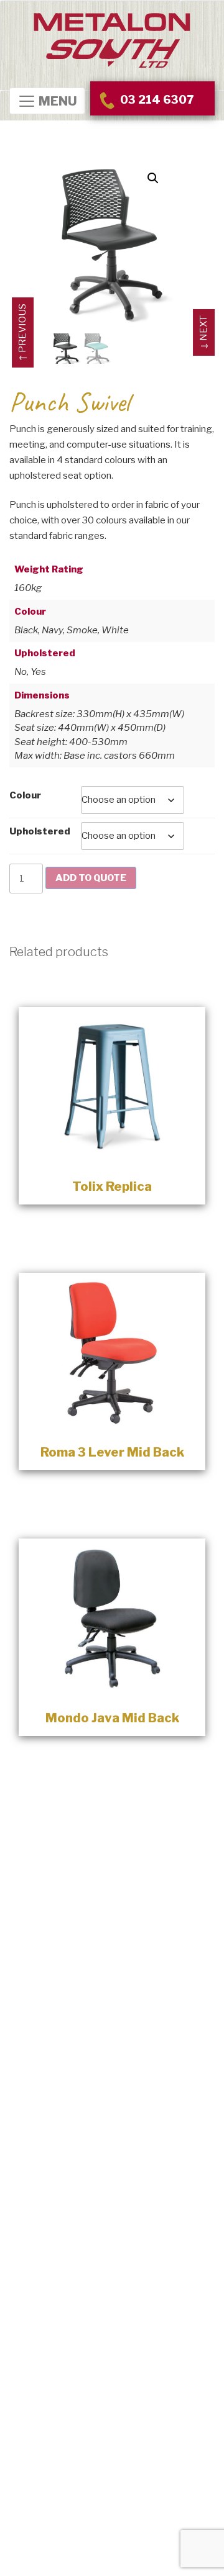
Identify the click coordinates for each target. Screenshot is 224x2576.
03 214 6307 (156, 100)
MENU (57, 102)
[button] (153, 178)
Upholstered (40, 831)
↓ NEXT (203, 332)
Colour (25, 795)
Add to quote (91, 878)
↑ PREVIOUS (22, 332)
